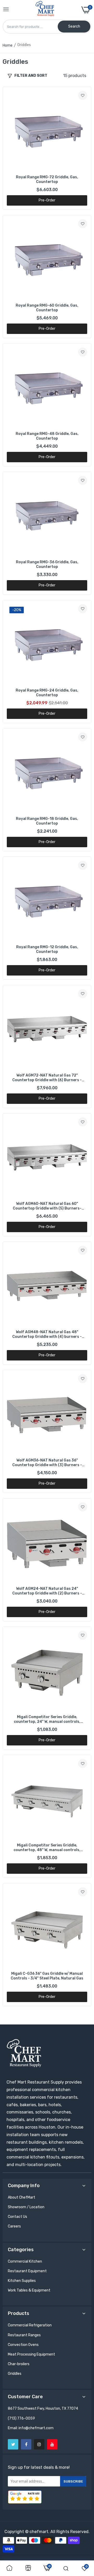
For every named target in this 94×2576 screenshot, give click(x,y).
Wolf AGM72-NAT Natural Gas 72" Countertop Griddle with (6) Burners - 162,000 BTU (47, 1078)
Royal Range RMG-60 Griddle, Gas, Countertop (47, 308)
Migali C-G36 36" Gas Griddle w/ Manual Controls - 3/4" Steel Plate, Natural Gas (47, 1976)
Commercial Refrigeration (30, 2325)
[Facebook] (26, 2444)
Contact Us (17, 2217)
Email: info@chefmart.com (31, 2428)
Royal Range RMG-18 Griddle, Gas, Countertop (47, 821)
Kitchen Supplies (22, 2281)
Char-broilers (19, 2364)
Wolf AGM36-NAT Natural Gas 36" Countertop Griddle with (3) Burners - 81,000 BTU (47, 1463)
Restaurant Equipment (27, 2271)
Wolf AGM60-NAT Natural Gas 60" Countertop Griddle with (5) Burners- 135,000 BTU (47, 1206)
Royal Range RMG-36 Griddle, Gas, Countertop (47, 564)
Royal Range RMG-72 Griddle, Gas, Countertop (47, 179)
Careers (14, 2226)
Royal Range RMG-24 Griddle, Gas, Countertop (47, 693)
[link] (83, 95)
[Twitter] (13, 2444)
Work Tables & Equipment (29, 2290)
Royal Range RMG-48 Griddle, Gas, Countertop (47, 436)
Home (8, 45)
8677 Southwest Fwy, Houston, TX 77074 (43, 2409)
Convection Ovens (23, 2345)
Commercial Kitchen (25, 2261)
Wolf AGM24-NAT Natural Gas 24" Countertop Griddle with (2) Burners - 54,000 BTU (47, 1591)
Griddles (15, 2374)
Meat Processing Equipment (31, 2354)
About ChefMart (22, 2197)
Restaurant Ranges (24, 2335)
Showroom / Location (26, 2207)
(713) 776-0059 (21, 2418)
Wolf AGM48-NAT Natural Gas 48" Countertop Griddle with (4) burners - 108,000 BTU (47, 1334)
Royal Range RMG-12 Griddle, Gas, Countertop (47, 949)
